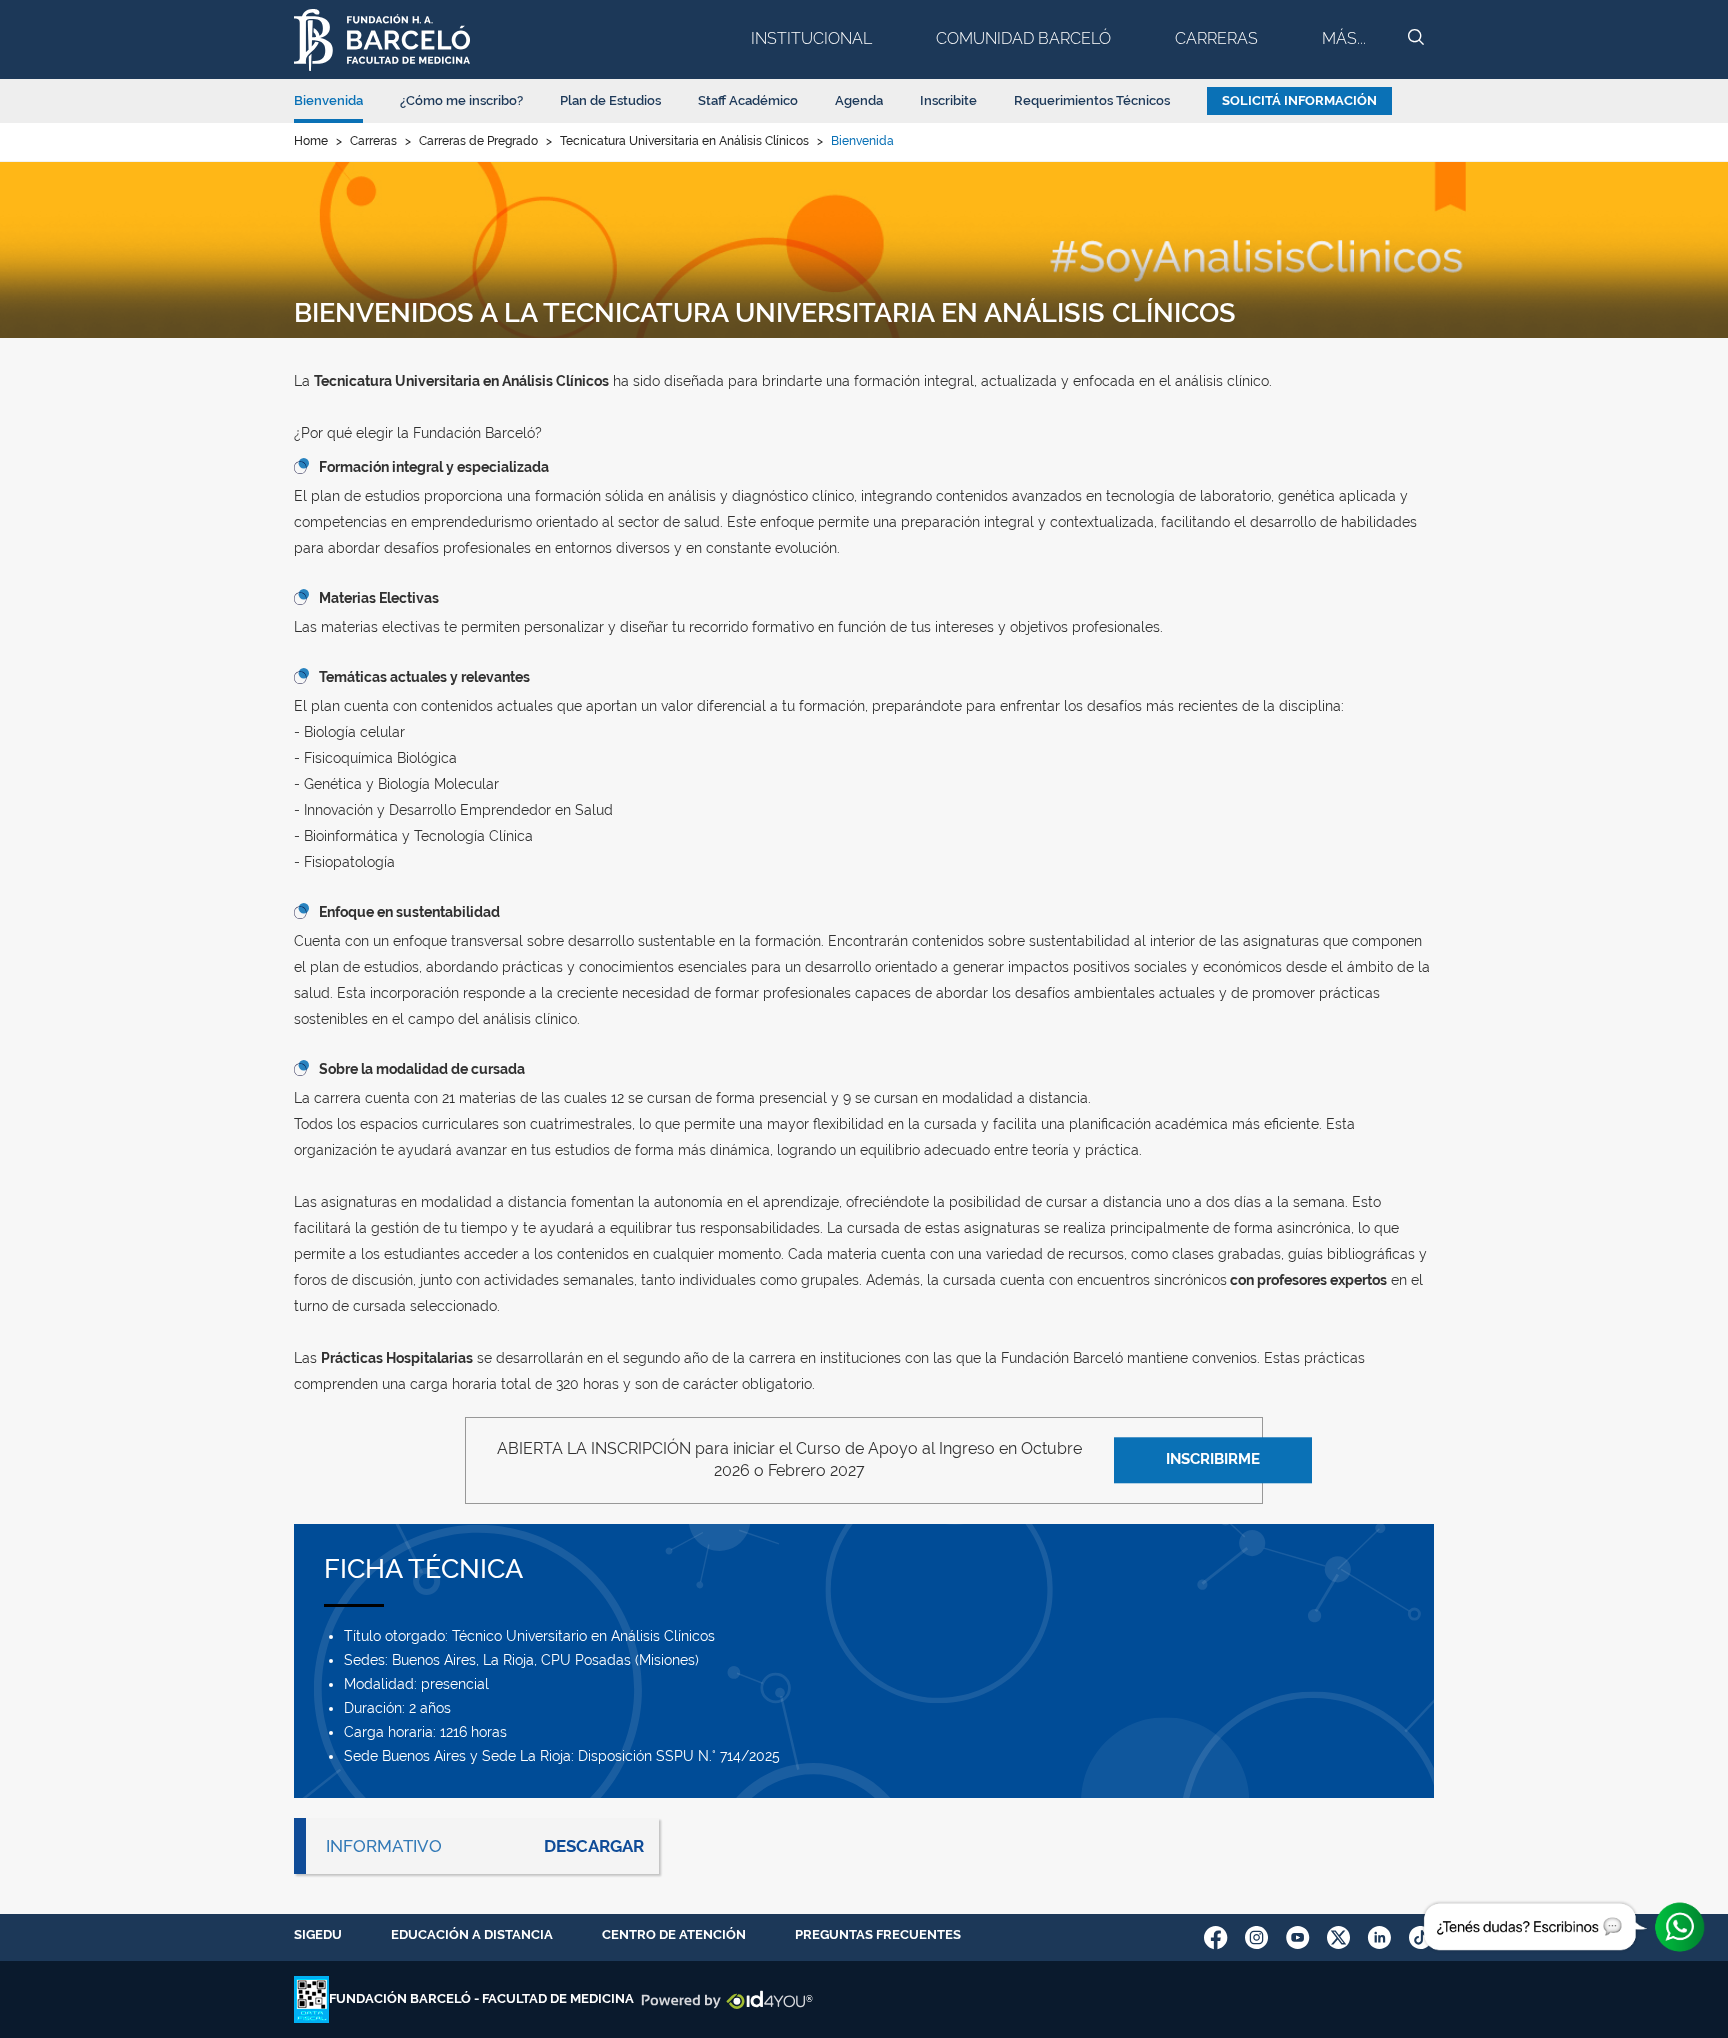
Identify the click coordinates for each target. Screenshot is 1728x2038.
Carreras (1216, 38)
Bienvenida (328, 100)
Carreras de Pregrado (478, 141)
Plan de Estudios (610, 100)
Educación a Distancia (472, 1934)
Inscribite (948, 100)
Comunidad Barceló (1023, 38)
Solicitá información (1299, 100)
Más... (1344, 38)
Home (311, 141)
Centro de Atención (674, 1934)
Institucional (811, 38)
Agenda (859, 100)
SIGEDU (318, 1934)
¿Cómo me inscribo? (461, 100)
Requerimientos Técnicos (1092, 100)
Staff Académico (748, 100)
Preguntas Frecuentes (878, 1934)
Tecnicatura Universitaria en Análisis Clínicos (684, 141)
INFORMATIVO (384, 1846)
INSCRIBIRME (1213, 1460)
